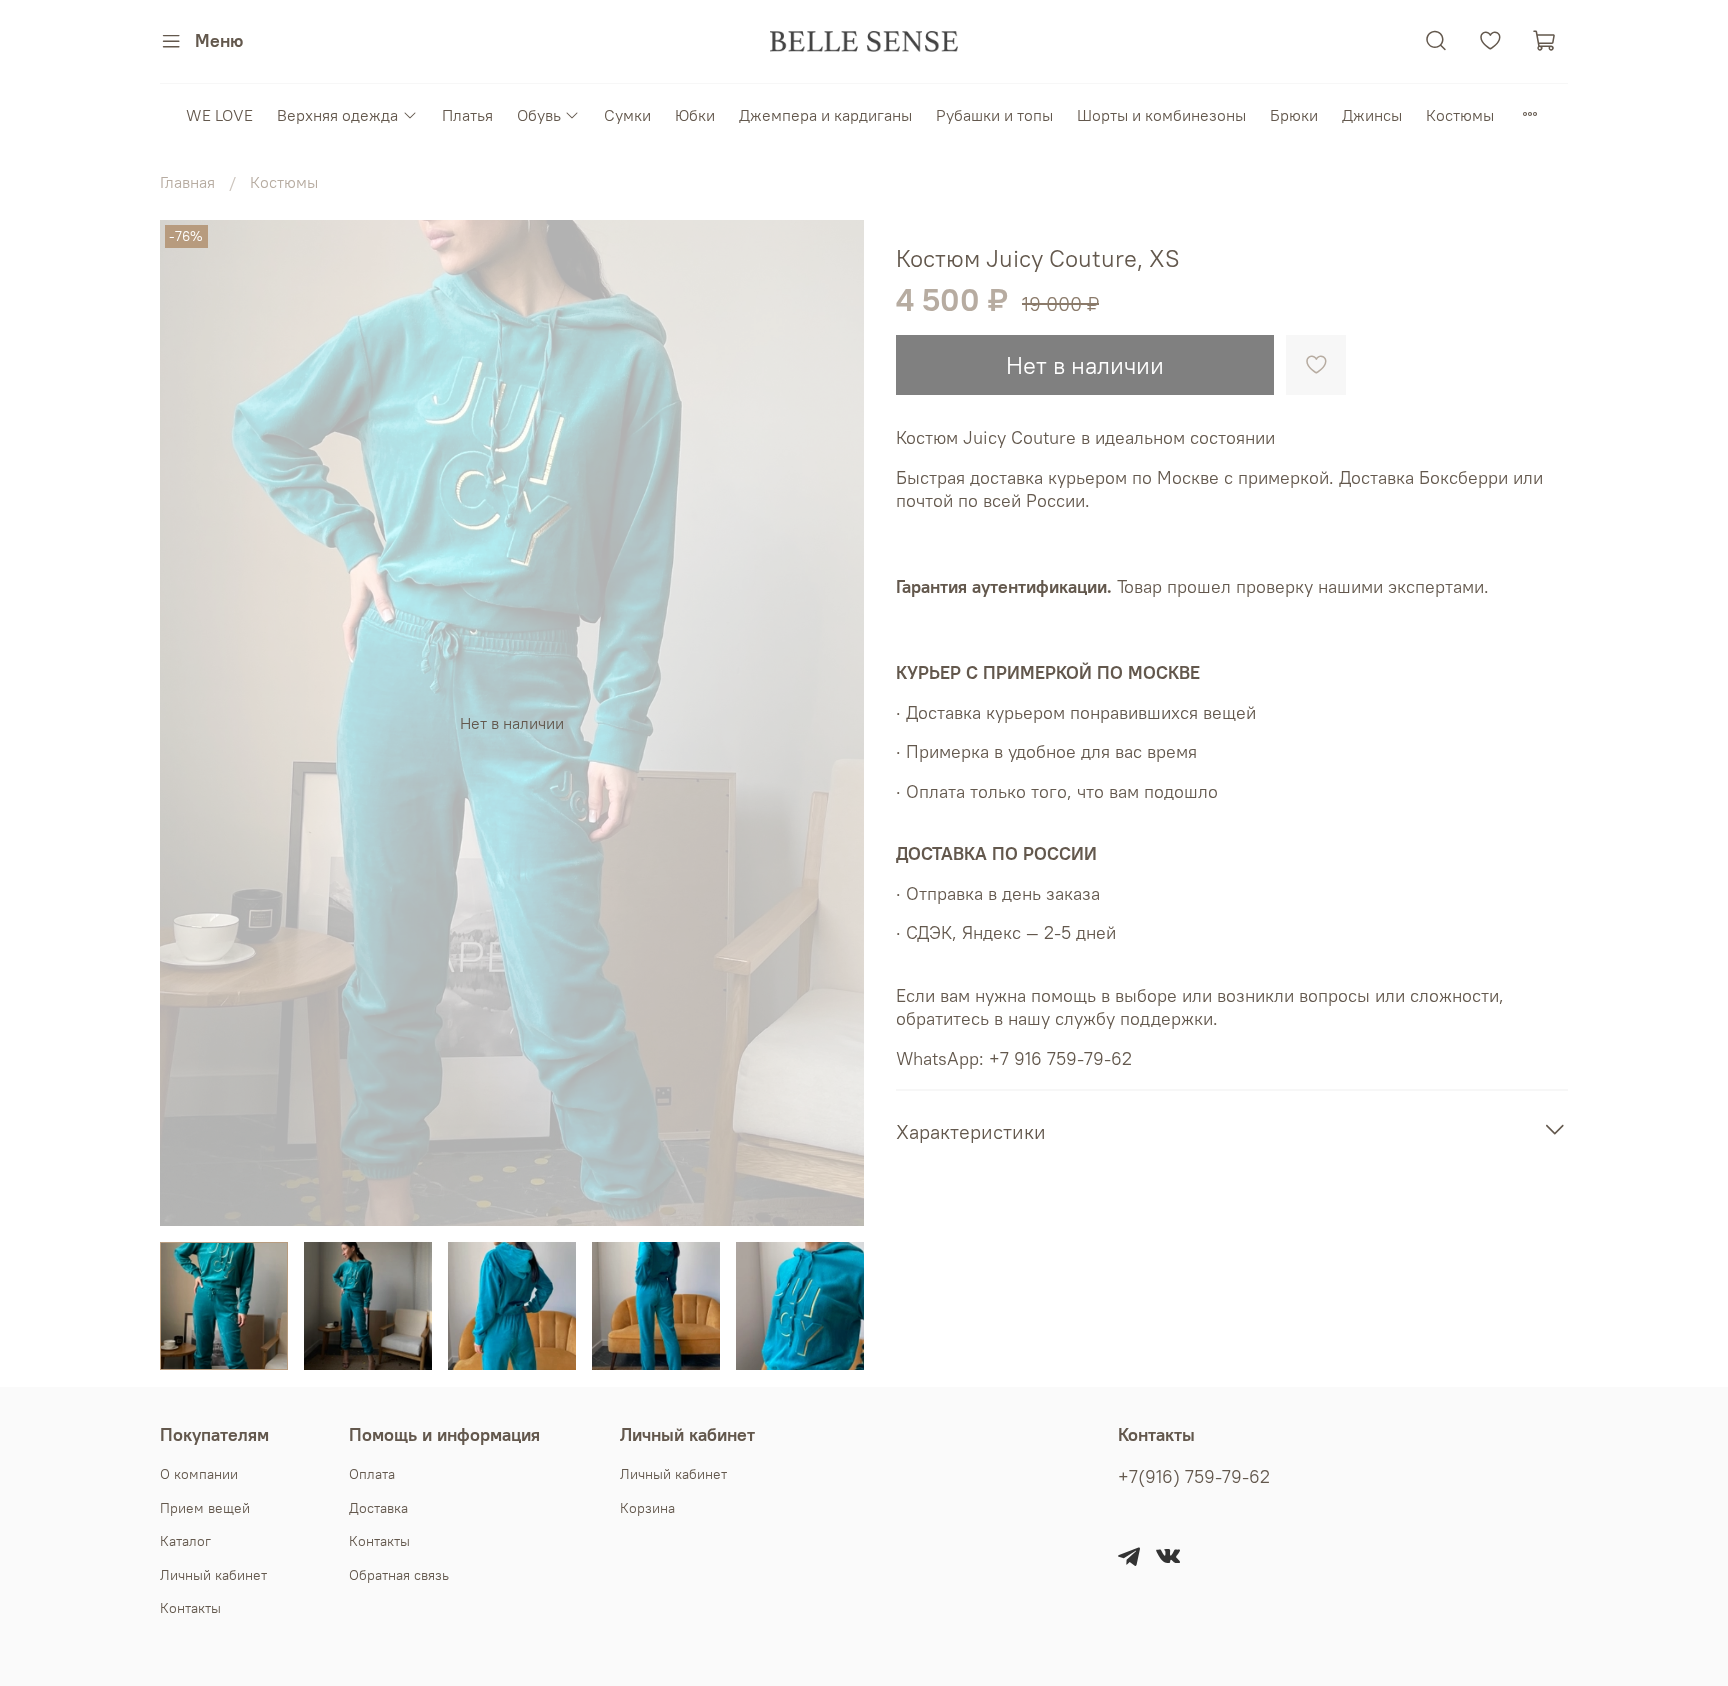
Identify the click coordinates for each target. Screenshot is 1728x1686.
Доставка (378, 1508)
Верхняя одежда (337, 115)
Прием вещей (205, 1508)
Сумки (627, 115)
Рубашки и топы (994, 115)
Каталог (185, 1541)
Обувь (539, 115)
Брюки (1294, 115)
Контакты (190, 1608)
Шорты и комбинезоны (1161, 115)
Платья (467, 115)
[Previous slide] (192, 723)
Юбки (695, 115)
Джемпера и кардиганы (825, 115)
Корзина (647, 1508)
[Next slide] (832, 723)
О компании (199, 1474)
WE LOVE (219, 115)
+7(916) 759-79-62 (1194, 1477)
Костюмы (1460, 115)
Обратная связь (399, 1575)
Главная (187, 182)
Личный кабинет (213, 1575)
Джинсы (1372, 115)
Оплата (372, 1474)
